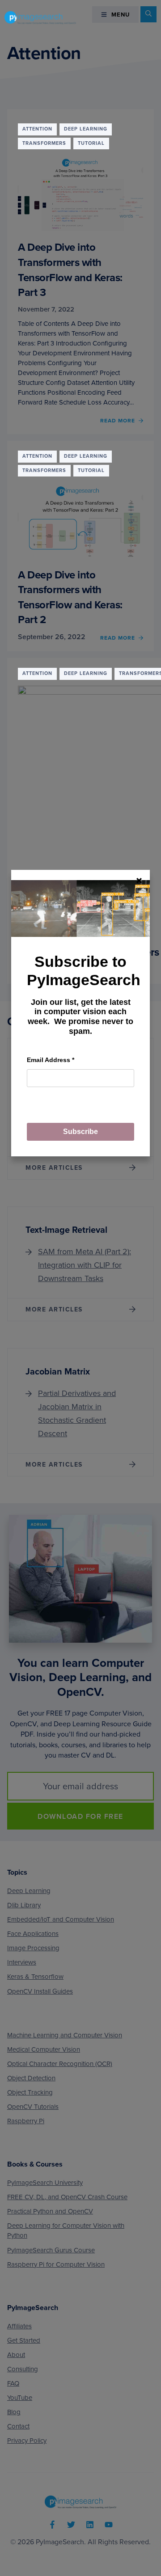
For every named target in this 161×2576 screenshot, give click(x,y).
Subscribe (80, 1132)
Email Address (51, 1060)
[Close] (139, 881)
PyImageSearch (40, 17)
